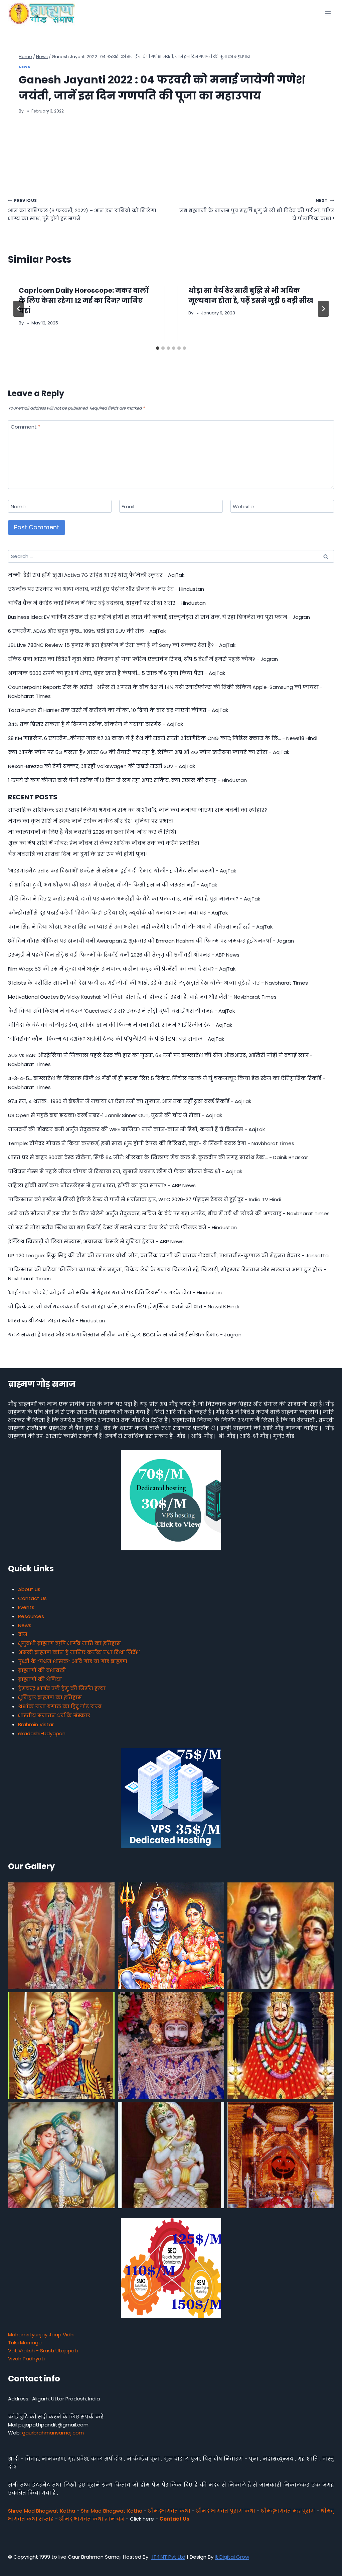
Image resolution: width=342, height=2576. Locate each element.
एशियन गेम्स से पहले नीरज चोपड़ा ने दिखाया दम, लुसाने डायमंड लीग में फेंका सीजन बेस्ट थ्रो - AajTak (125, 1171)
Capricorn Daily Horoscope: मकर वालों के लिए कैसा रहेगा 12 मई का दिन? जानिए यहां (83, 300)
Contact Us (32, 1598)
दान (23, 1634)
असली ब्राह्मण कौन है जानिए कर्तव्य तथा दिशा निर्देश (79, 1652)
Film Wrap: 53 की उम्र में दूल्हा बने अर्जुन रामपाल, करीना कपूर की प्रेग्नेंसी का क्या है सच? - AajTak (122, 969)
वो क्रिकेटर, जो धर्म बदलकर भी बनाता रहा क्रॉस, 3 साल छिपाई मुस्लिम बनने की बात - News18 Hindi (123, 1307)
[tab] (158, 348)
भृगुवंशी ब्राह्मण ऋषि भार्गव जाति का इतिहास (69, 1643)
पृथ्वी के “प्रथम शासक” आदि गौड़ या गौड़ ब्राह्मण (73, 1661)
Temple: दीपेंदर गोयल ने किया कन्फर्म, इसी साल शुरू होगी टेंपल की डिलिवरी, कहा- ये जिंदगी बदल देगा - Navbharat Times (151, 1143)
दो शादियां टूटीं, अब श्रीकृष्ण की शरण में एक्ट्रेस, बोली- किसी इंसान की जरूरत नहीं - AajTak (113, 885)
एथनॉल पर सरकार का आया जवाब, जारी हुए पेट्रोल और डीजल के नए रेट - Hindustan (106, 589)
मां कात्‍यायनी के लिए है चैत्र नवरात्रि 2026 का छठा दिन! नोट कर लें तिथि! (93, 832)
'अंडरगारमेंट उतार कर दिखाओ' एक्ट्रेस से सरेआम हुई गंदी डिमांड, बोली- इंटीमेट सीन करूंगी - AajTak (122, 871)
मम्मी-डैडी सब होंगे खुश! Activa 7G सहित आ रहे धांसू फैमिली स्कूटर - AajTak (96, 575)
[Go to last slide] (19, 309)
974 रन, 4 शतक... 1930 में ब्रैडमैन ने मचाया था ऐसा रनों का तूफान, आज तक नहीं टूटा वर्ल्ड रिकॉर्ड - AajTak (130, 1101)
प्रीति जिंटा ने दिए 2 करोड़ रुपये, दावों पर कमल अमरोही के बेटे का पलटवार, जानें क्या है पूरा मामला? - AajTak (134, 899)
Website (243, 507)
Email (128, 507)
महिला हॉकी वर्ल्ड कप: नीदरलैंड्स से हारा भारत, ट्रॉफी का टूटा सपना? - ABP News (102, 1185)
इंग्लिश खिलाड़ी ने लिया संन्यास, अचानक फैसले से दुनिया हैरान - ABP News (96, 1241)
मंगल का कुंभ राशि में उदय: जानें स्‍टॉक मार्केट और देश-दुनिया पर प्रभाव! (91, 821)
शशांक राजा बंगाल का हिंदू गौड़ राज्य (60, 1706)
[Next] (323, 309)
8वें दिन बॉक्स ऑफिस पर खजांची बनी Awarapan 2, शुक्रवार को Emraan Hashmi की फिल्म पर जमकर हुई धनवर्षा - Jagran (151, 941)
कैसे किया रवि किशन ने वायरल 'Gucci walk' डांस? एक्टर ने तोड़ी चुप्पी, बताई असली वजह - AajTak (121, 1011)
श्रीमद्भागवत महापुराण (288, 2511)
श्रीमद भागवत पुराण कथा (226, 2511)
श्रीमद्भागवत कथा (169, 2511)
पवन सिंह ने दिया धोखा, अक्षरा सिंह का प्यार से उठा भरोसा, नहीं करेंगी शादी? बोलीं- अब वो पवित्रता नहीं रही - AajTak (140, 927)
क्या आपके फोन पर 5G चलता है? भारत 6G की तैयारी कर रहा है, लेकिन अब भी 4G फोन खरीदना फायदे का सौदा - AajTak (149, 752)
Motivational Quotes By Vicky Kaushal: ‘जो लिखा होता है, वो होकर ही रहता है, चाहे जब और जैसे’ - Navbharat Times (142, 997)
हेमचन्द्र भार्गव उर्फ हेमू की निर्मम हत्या (62, 1688)
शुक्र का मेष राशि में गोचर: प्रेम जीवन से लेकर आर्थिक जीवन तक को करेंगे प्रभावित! (104, 843)
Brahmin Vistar (36, 1724)
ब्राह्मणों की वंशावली (42, 1670)
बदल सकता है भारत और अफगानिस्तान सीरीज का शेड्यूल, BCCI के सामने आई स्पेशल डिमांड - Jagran (125, 1335)
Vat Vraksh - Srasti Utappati (43, 2351)
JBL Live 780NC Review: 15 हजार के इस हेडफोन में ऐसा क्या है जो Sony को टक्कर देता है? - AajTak (122, 645)
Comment (26, 427)
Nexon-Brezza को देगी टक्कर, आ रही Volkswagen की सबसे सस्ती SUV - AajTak (102, 766)
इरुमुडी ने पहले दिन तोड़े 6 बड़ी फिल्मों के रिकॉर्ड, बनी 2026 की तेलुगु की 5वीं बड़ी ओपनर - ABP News (124, 955)
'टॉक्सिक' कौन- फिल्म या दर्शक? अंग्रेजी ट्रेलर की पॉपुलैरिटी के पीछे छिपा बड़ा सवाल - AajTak (116, 1039)
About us (29, 1589)
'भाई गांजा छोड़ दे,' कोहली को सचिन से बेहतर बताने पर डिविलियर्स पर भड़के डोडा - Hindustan (115, 1293)
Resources (31, 1616)
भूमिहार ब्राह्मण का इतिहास (50, 1697)
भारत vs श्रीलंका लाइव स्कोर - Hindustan (56, 1321)
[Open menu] (328, 13)
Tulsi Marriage (25, 2343)
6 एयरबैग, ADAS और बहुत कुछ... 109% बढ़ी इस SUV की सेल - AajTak (87, 631)
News (24, 67)
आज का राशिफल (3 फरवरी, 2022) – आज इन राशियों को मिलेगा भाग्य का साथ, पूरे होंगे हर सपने (82, 210)
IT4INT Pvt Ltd (168, 2557)
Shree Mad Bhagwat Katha (42, 2511)
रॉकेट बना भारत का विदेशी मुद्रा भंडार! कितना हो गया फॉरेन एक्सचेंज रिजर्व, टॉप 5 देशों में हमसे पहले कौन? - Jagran (143, 659)
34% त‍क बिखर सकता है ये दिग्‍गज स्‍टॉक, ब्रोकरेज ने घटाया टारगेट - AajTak (96, 724)
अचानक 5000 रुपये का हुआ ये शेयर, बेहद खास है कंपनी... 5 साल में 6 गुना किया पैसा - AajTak (117, 673)
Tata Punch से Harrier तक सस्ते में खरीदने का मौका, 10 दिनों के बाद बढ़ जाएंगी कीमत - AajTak (118, 710)
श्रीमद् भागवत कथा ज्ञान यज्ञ (92, 2519)
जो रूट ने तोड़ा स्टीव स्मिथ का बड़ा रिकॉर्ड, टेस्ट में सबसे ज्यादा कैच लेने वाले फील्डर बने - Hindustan (122, 1227)
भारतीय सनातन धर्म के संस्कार (54, 1715)
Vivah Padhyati (26, 2359)
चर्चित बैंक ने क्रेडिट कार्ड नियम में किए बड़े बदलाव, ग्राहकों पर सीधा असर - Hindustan (107, 603)
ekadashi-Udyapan (42, 1733)
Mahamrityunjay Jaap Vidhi (41, 2335)
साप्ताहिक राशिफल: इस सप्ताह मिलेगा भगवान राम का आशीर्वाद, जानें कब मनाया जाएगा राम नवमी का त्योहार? (138, 810)
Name (18, 507)
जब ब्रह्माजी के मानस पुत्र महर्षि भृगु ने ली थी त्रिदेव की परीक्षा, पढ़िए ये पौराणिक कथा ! (257, 210)
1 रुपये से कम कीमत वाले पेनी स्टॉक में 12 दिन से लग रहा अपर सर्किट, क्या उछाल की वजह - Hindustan (127, 780)
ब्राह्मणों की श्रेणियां (40, 1679)
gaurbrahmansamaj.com (53, 2433)
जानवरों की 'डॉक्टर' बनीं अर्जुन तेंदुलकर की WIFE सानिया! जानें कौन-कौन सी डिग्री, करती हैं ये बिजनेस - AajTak (136, 1129)
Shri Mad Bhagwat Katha (112, 2511)
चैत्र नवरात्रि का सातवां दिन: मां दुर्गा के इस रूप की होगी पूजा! (77, 854)
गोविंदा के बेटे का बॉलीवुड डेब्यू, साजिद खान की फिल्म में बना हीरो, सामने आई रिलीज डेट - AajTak (120, 1025)
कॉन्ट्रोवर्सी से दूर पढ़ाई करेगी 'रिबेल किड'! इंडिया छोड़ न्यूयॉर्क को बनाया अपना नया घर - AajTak (118, 913)
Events (26, 1607)
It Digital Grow (232, 2557)
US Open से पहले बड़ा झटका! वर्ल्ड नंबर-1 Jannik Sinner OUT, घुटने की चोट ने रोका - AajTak (115, 1115)
